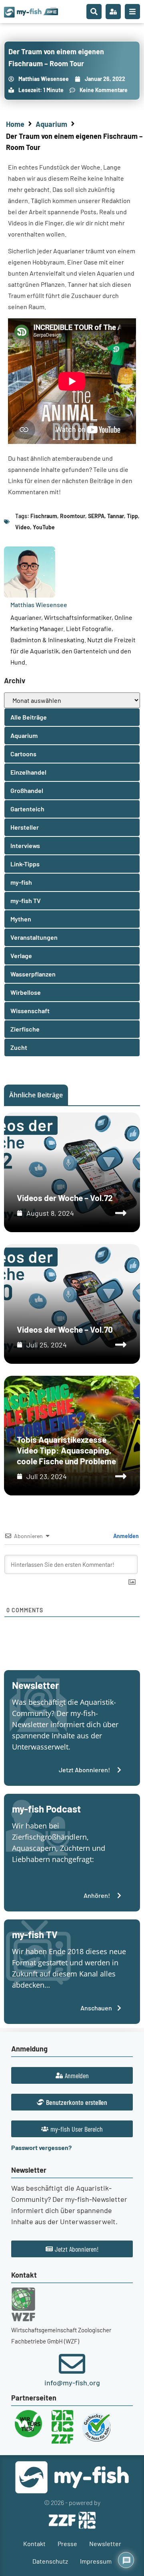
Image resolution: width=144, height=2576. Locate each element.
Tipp (132, 516)
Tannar (116, 516)
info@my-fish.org (72, 2383)
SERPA (96, 516)
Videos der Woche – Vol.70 (65, 1329)
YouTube (44, 527)
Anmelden (125, 1536)
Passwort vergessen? (41, 2147)
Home (15, 124)
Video (23, 527)
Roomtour (73, 516)
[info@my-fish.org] (72, 2364)
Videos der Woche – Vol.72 (65, 1198)
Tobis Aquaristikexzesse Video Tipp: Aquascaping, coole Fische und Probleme (66, 1450)
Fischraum (44, 516)
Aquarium (51, 124)
